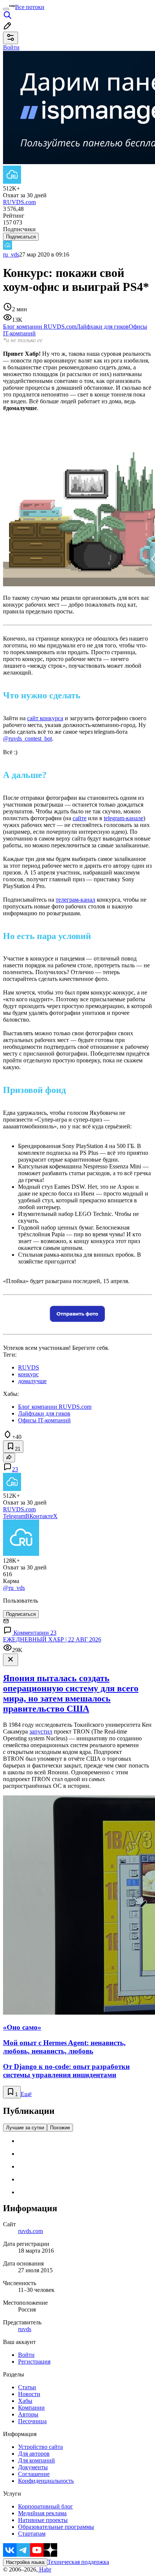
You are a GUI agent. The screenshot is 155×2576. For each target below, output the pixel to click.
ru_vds (11, 254)
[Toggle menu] (6, 9)
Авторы (28, 2414)
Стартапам (32, 2534)
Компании (31, 2408)
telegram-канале (124, 818)
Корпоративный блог (46, 2506)
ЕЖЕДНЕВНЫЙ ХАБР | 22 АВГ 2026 (52, 1639)
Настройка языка (25, 2562)
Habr (44, 2569)
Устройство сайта (40, 2447)
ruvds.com (30, 2231)
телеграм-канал (75, 900)
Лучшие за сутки (25, 2128)
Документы (33, 2467)
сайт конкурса (45, 718)
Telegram (14, 1516)
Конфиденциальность (46, 2481)
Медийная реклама (42, 2513)
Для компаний (36, 2460)
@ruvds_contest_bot (27, 739)
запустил (41, 1731)
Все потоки (30, 7)
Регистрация (34, 2362)
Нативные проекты (43, 2520)
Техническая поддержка (78, 2562)
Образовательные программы (56, 2527)
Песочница (32, 2421)
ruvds (25, 2329)
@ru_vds (14, 1588)
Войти (26, 2355)
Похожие (60, 2128)
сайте (80, 818)
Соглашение (34, 2474)
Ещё (26, 2094)
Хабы (25, 2401)
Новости (29, 2394)
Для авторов (34, 2454)
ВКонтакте (39, 1516)
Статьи (27, 2387)
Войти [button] (11, 47)
